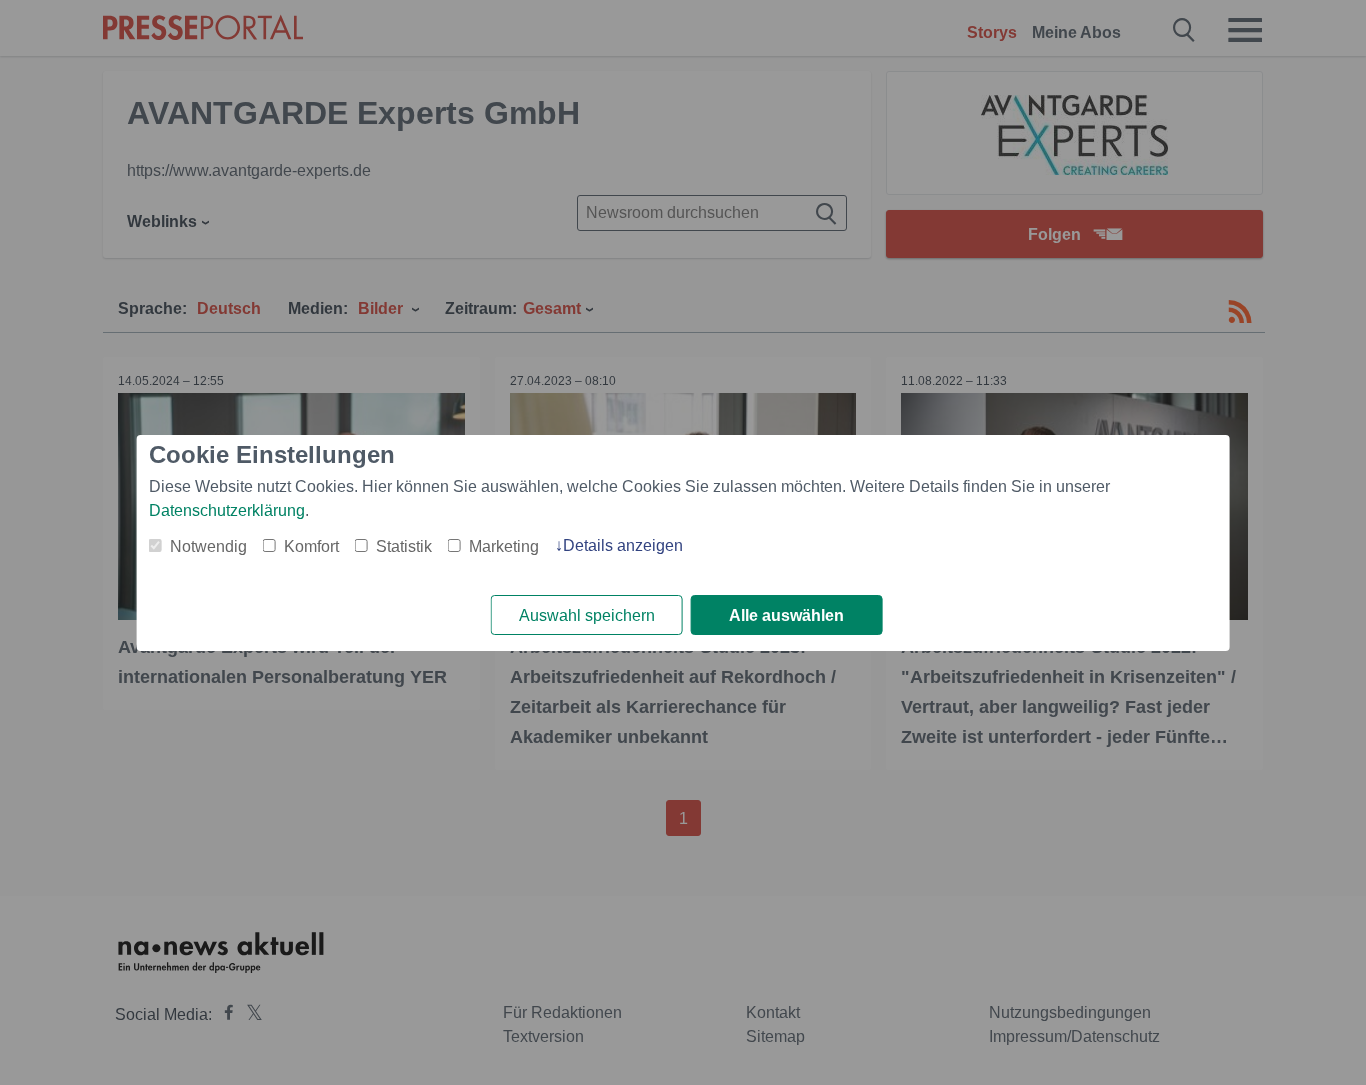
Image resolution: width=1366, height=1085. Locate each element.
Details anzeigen (623, 545)
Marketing (504, 546)
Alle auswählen (786, 615)
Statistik (404, 546)
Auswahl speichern (587, 615)
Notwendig (208, 546)
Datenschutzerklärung (227, 510)
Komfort (311, 546)
